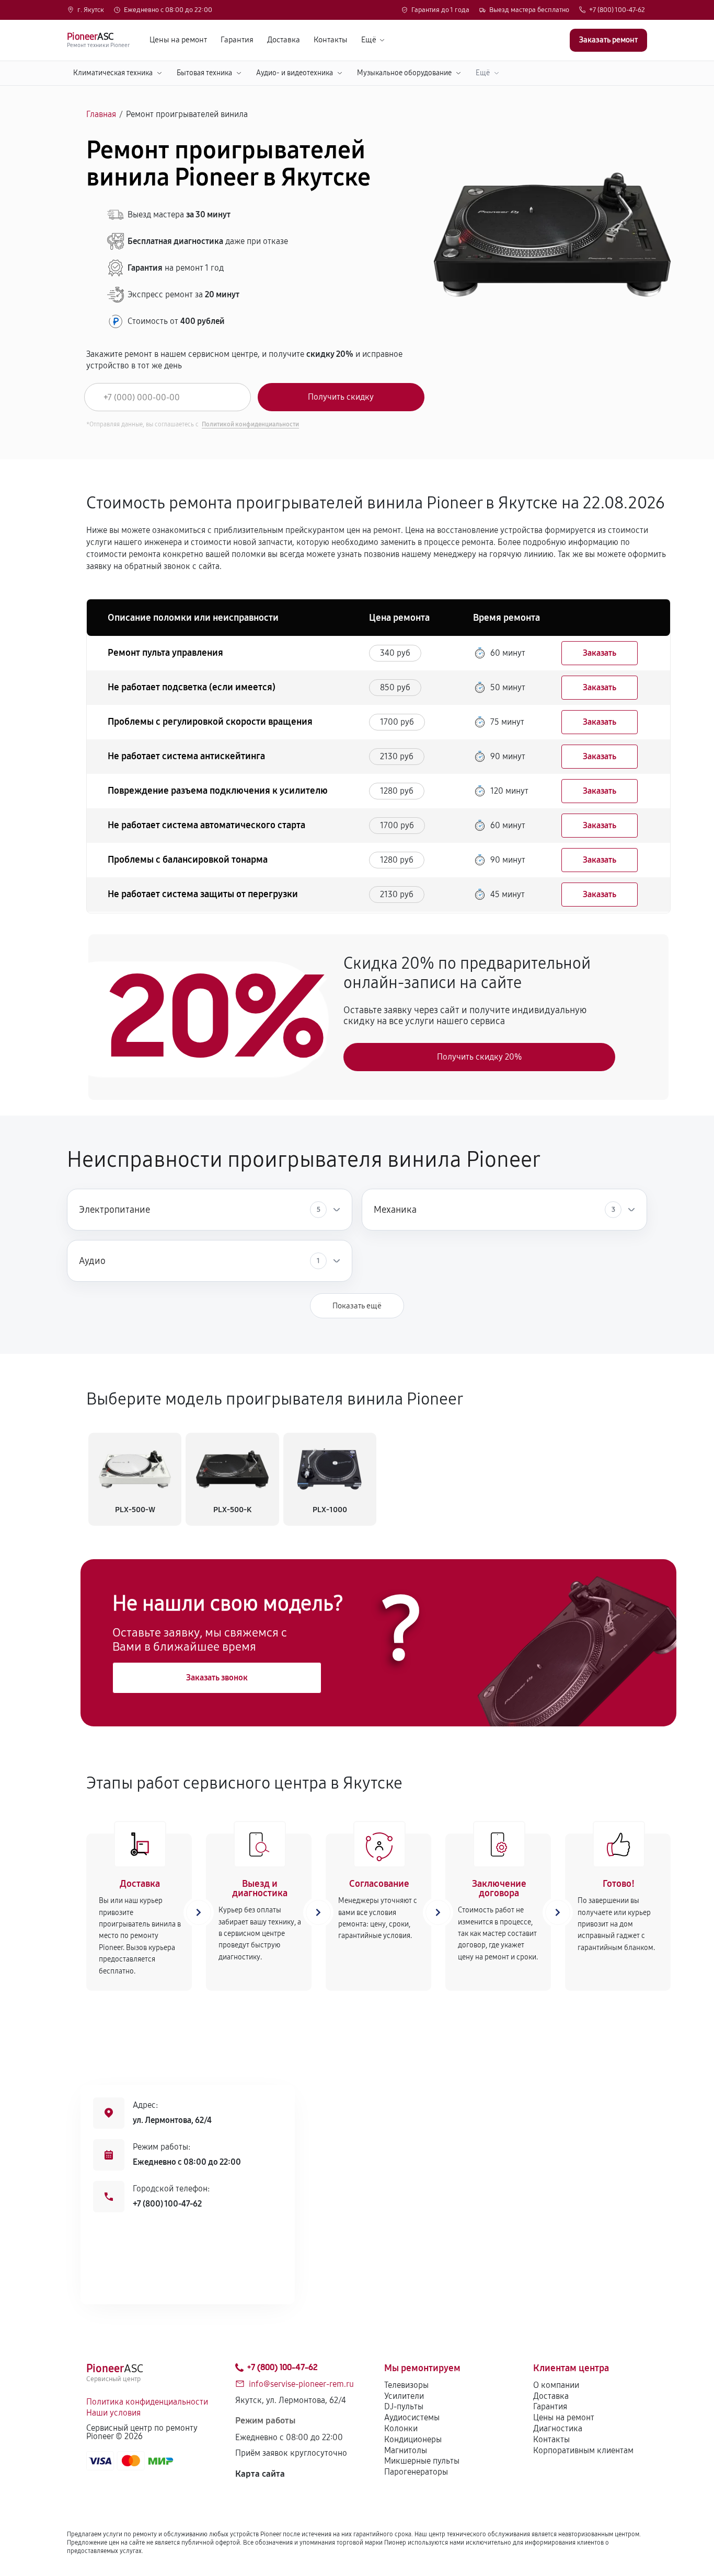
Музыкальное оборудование (404, 73)
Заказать (600, 653)
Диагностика (558, 2428)
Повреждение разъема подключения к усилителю (218, 791)
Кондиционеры (413, 2439)
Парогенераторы (416, 2472)
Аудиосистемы (412, 2417)
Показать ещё (357, 1306)
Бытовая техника (204, 73)
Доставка (284, 40)
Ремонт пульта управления (165, 653)
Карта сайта (260, 2474)
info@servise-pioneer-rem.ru (301, 2384)
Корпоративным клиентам (583, 2450)
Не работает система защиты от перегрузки (203, 894)
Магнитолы (406, 2450)
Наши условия (113, 2413)
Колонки (401, 2428)
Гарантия (237, 40)
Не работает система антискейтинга (186, 756)
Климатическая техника (113, 73)
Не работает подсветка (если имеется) (192, 687)
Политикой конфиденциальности (250, 424)
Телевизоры (406, 2385)
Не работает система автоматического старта (206, 825)
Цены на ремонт (178, 40)
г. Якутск (91, 10)
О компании (556, 2385)
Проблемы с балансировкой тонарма (188, 860)
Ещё (369, 40)
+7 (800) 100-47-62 (617, 10)
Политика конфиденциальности (147, 2402)
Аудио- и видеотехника (295, 73)
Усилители (404, 2396)
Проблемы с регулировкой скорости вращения (210, 722)
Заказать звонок (217, 1678)
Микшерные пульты (422, 2461)
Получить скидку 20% (479, 1057)
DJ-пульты (404, 2406)
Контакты (331, 40)
